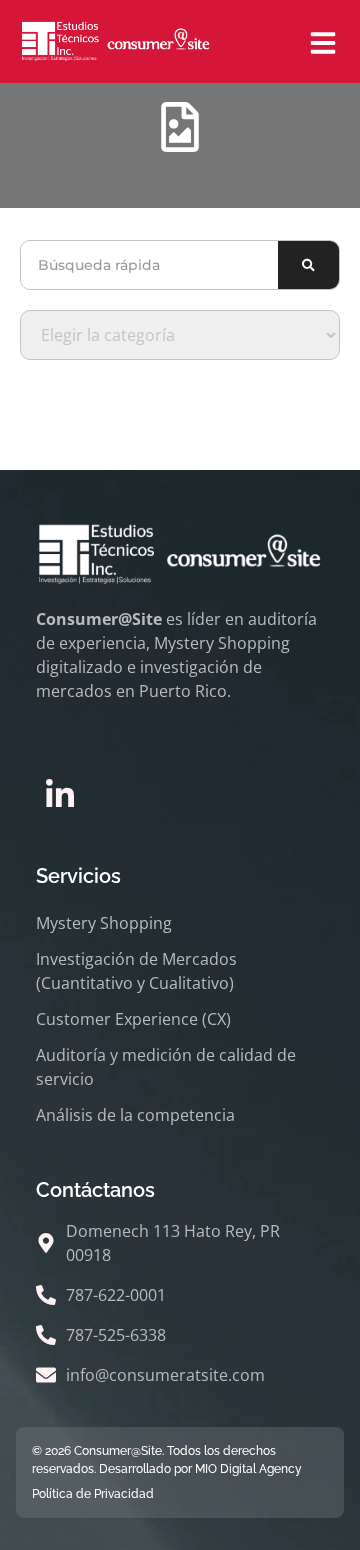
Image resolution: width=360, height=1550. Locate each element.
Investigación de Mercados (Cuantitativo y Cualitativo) (136, 971)
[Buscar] (308, 265)
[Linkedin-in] (60, 795)
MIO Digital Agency (248, 1469)
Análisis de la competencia (135, 1115)
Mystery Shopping (104, 923)
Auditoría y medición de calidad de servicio (166, 1067)
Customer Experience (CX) (133, 1019)
